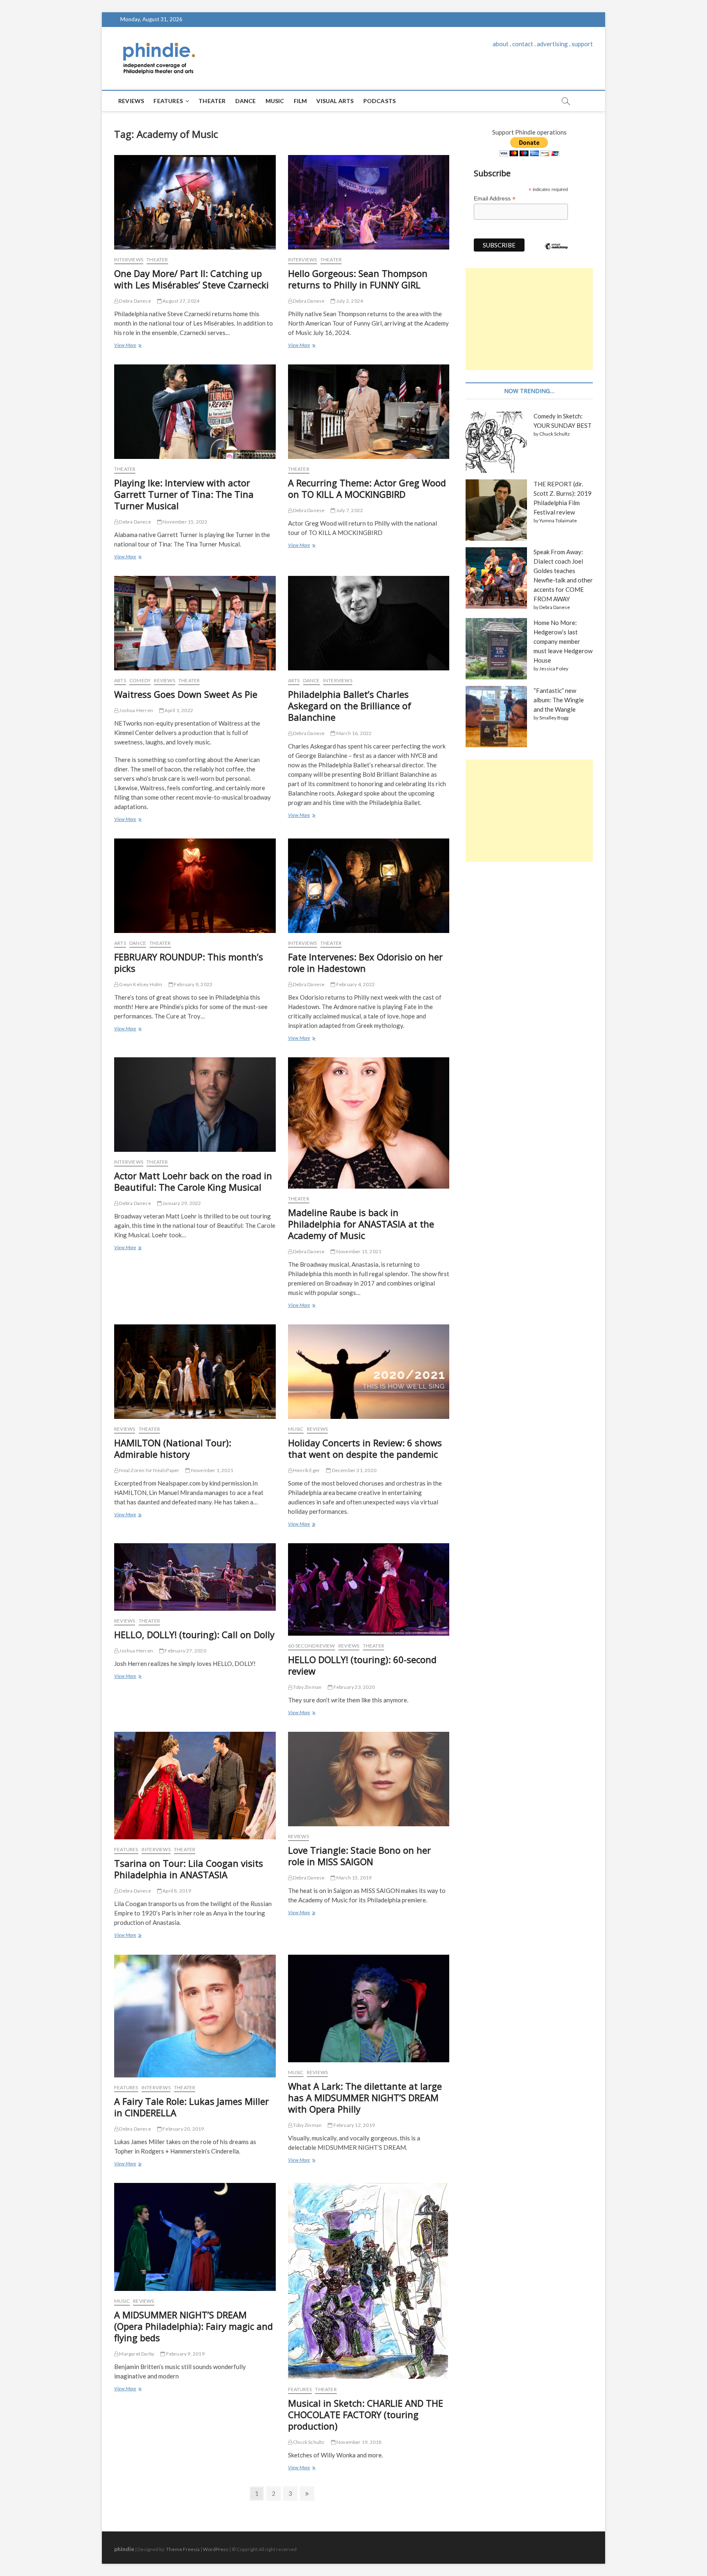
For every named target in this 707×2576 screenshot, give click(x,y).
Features (168, 101)
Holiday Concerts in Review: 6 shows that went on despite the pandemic (365, 1448)
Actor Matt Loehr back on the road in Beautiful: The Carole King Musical (193, 1181)
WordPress (216, 2549)
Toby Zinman (307, 1687)
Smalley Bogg (554, 718)
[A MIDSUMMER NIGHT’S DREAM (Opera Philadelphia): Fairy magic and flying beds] (195, 2237)
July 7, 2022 (349, 510)
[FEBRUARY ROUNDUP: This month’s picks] (195, 886)
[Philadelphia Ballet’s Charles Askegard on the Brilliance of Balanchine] (369, 623)
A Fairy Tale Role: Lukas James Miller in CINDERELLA (191, 2107)
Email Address (495, 199)
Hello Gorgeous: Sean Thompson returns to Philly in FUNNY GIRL (358, 279)
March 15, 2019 (353, 1878)
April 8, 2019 (176, 1891)
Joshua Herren (136, 710)
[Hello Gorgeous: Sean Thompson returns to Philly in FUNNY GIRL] (369, 202)
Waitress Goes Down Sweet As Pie (186, 694)
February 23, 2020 (353, 1687)
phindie (124, 2549)
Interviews (129, 260)
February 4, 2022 (355, 984)
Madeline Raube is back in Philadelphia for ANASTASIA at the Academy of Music (361, 1224)
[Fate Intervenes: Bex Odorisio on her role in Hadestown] (369, 886)
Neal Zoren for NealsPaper (149, 1470)
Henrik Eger (306, 1470)
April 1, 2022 (178, 710)
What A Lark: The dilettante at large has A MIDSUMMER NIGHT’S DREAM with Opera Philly (365, 2097)
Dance (246, 101)
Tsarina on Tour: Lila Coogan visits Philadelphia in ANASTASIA (189, 1869)
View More (127, 346)
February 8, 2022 (193, 984)
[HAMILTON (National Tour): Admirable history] (195, 1372)
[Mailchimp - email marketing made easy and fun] (556, 252)
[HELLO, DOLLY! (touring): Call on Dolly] (195, 1577)
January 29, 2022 (181, 1203)
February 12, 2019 (353, 2125)
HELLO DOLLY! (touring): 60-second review (362, 1665)
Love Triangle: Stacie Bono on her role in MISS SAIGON (359, 1856)
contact (523, 44)
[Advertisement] (529, 319)
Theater (212, 101)
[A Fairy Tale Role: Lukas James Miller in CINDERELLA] (195, 2016)
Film (301, 101)
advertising (552, 44)
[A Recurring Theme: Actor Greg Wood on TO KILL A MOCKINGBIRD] (369, 412)
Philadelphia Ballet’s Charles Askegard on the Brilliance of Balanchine (350, 706)
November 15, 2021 (358, 1251)
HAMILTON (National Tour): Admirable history (173, 1448)
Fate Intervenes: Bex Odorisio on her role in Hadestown (365, 962)
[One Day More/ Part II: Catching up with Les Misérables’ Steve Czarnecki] (195, 202)
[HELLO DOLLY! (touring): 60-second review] (369, 1589)
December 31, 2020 (353, 1470)
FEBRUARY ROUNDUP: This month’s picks (189, 962)
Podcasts (380, 101)
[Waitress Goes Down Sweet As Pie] (195, 623)
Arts (120, 680)
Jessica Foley (554, 669)
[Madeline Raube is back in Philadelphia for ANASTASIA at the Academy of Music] (369, 1123)
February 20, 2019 (183, 2129)
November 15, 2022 (185, 522)
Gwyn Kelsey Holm (140, 984)
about (501, 44)
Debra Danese (135, 301)
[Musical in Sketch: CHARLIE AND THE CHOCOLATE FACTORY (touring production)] (369, 2281)
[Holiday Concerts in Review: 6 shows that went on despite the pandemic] (369, 1372)
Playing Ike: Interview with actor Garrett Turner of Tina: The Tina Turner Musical (184, 494)
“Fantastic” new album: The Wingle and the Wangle (559, 700)
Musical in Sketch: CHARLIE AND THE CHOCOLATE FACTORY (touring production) (366, 2414)
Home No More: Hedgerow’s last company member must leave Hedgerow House (563, 641)
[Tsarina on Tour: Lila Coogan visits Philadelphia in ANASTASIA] (195, 1786)
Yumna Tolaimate (558, 520)
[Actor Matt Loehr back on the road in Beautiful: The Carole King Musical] (195, 1105)
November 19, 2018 (359, 2442)
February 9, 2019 (185, 2354)
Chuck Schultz (308, 2442)
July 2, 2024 (349, 301)
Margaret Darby (136, 2354)
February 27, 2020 (185, 1651)
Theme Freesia (183, 2549)
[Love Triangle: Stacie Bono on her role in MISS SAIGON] (369, 1779)
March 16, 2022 (353, 733)
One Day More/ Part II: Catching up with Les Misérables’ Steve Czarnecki (191, 279)
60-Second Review (312, 1646)
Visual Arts (335, 101)
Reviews (131, 101)
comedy (140, 680)
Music (275, 101)
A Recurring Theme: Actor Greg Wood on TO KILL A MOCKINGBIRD (367, 488)
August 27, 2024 (180, 301)
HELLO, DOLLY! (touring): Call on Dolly (194, 1634)
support (582, 44)
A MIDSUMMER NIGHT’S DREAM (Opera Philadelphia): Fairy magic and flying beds (194, 2326)
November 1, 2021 (212, 1470)
